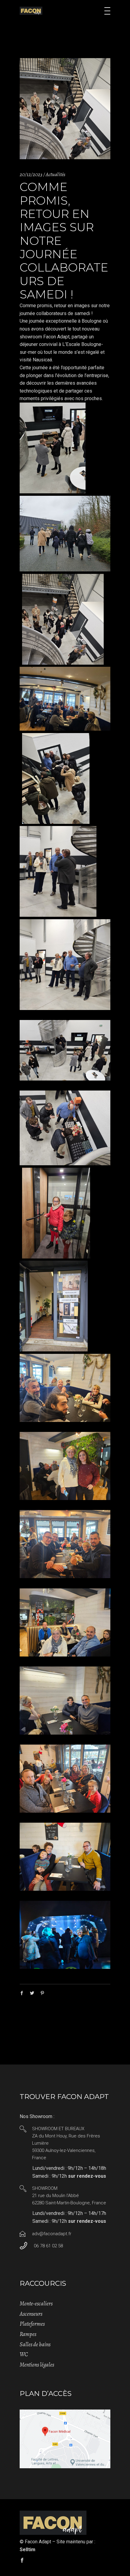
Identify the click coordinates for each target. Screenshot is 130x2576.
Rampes (28, 2334)
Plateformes (32, 2324)
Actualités (55, 174)
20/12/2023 (31, 174)
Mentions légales (37, 2365)
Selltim (28, 2550)
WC (24, 2354)
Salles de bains (35, 2344)
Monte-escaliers (36, 2304)
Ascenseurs (31, 2314)
